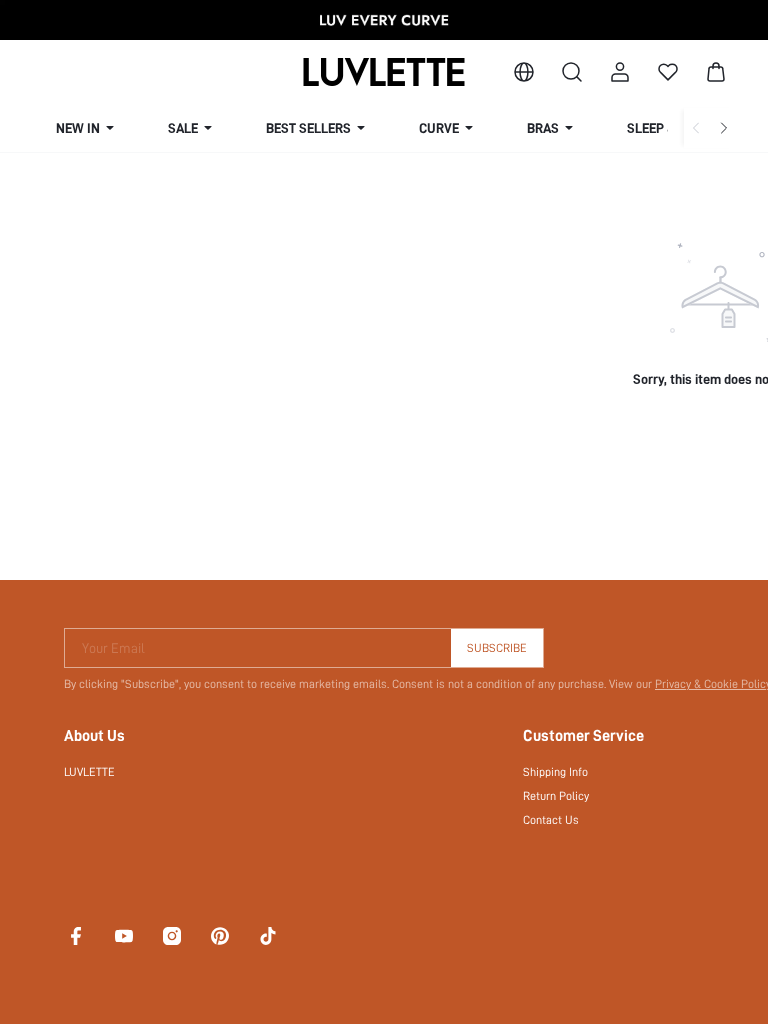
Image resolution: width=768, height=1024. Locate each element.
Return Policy (556, 796)
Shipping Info (555, 772)
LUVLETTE (89, 772)
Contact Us (551, 820)
